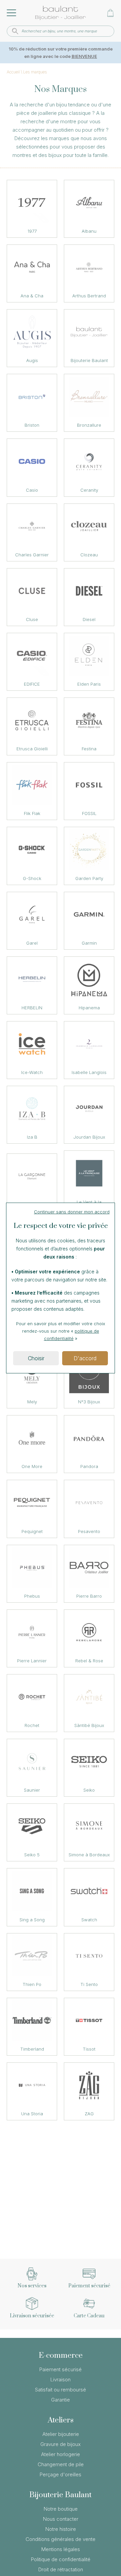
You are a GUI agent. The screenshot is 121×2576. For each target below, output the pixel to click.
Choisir (36, 1358)
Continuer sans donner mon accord (72, 1212)
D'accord (85, 1358)
